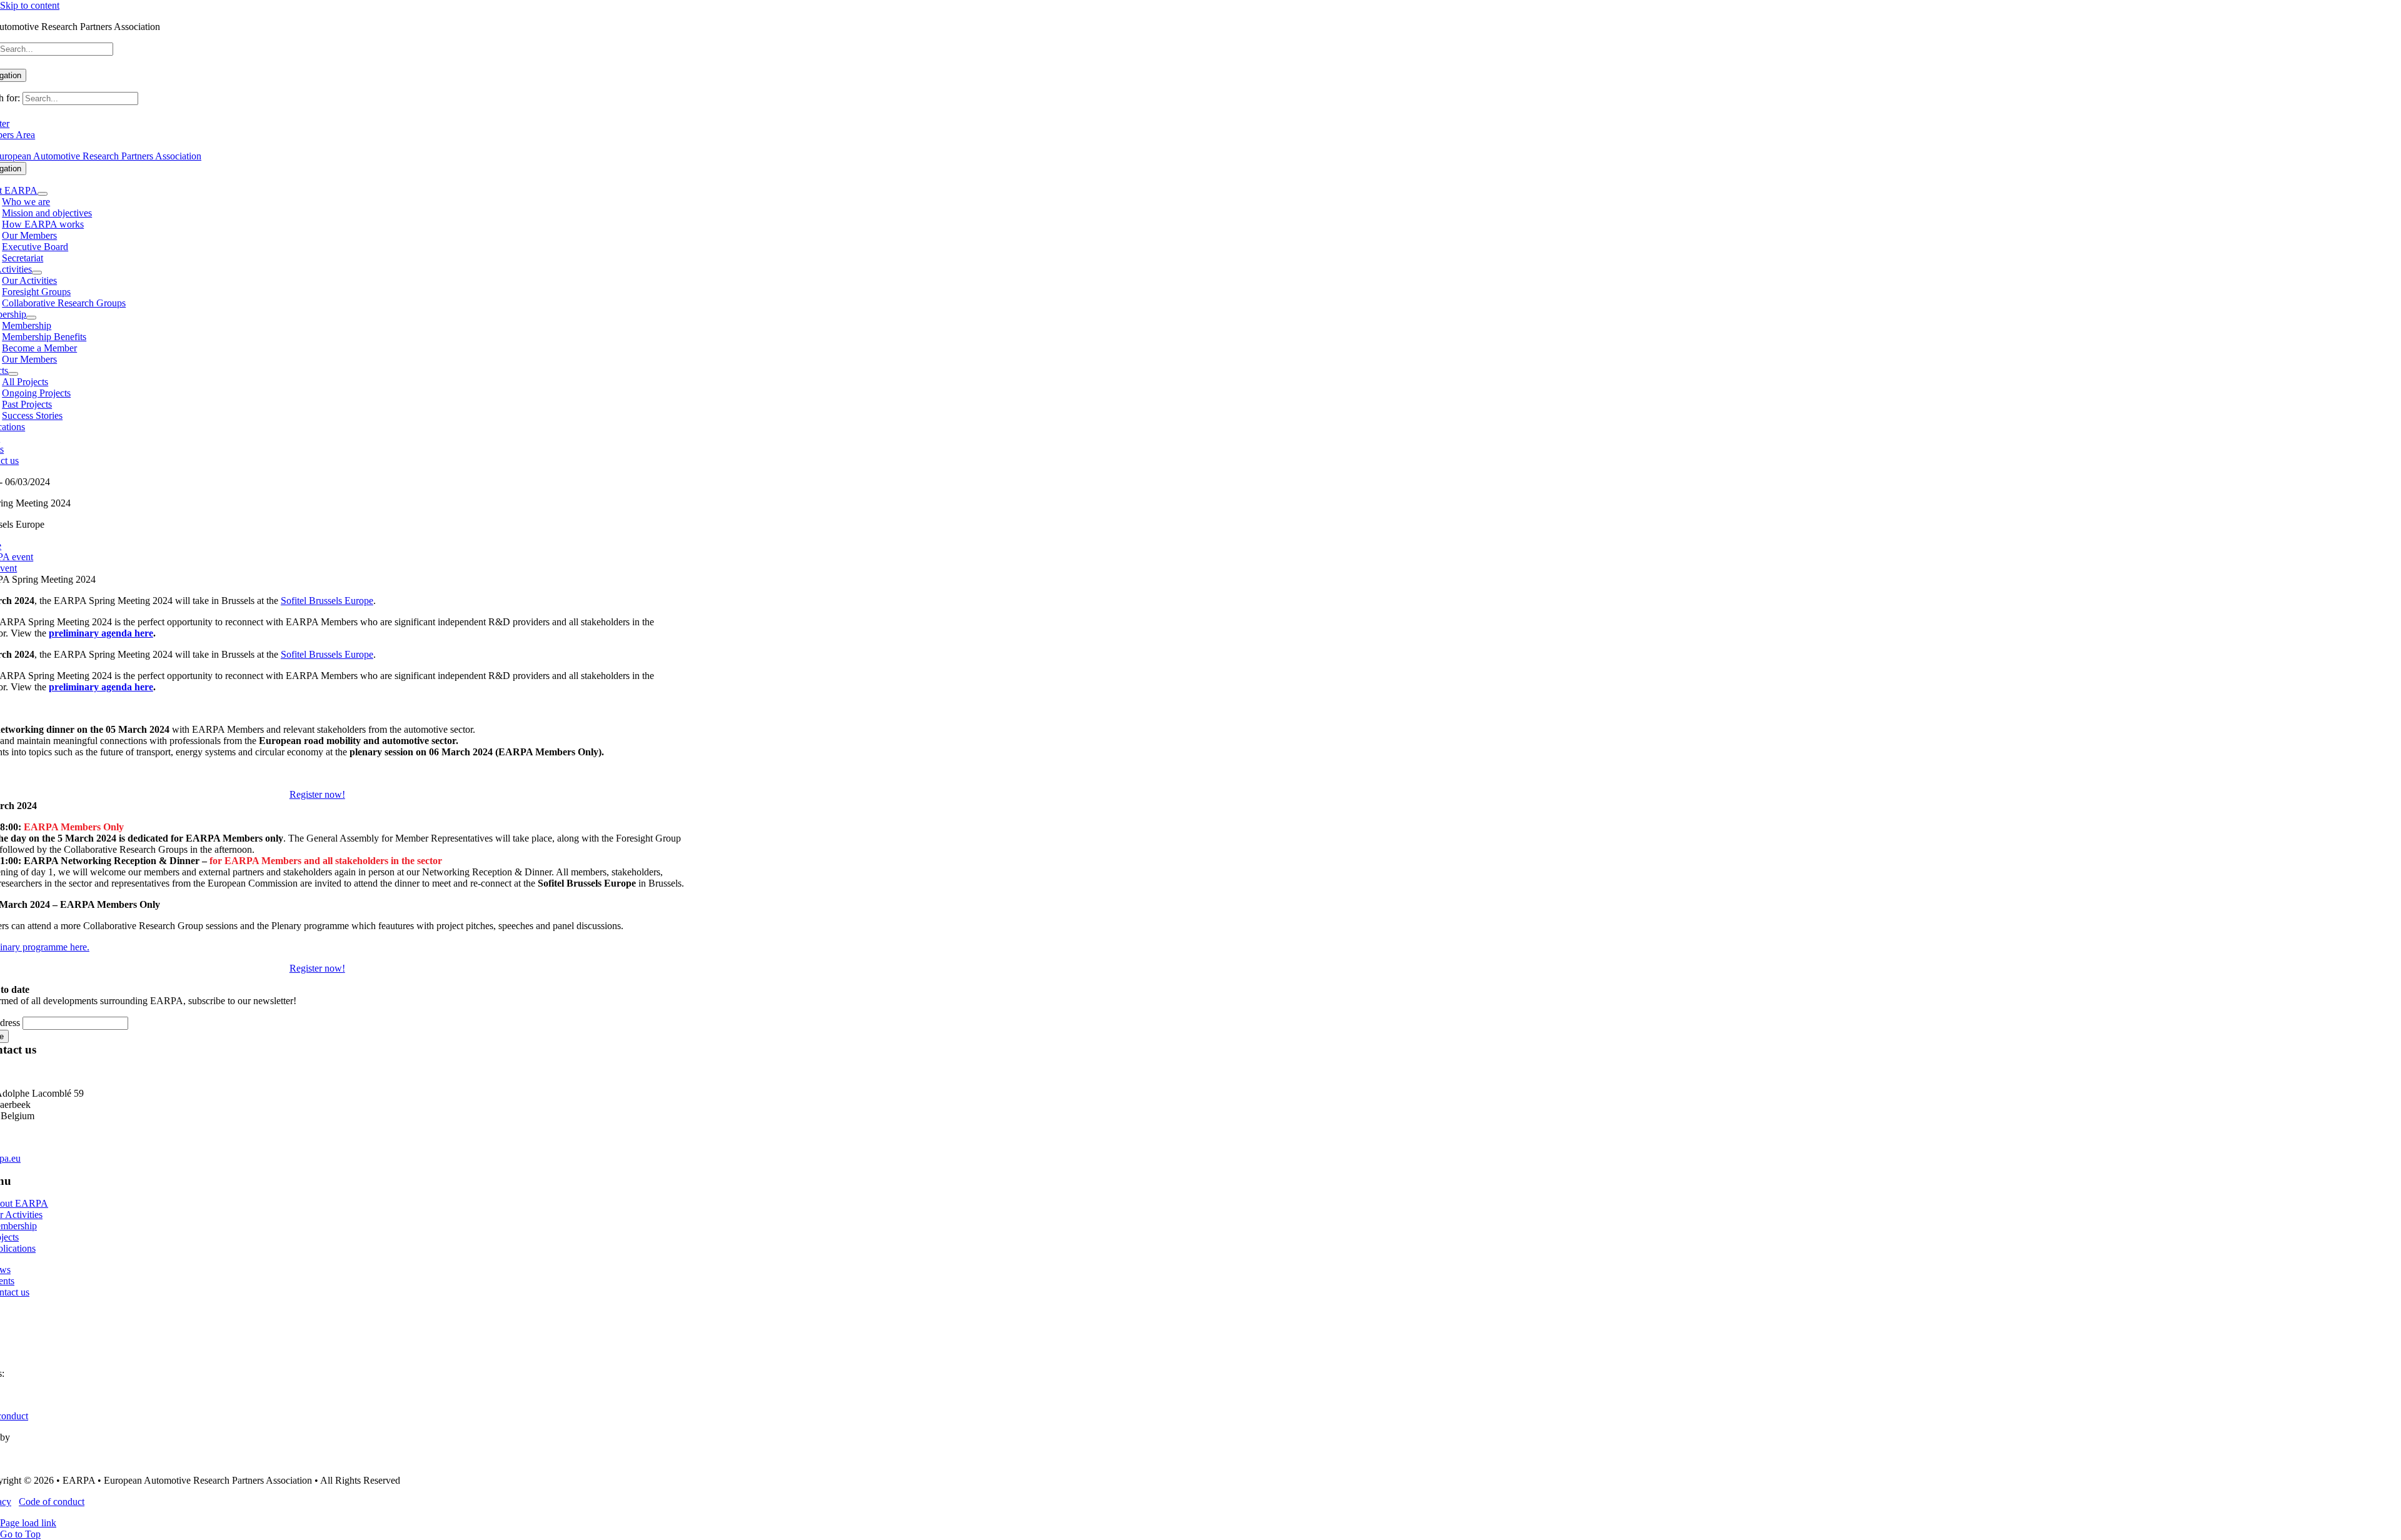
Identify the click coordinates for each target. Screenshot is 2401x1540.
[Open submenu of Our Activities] (37, 273)
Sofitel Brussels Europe (327, 601)
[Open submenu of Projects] (13, 374)
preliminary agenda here (101, 633)
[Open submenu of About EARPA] (43, 194)
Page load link (28, 1523)
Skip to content (30, 5)
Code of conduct (52, 1502)
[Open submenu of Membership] (31, 318)
